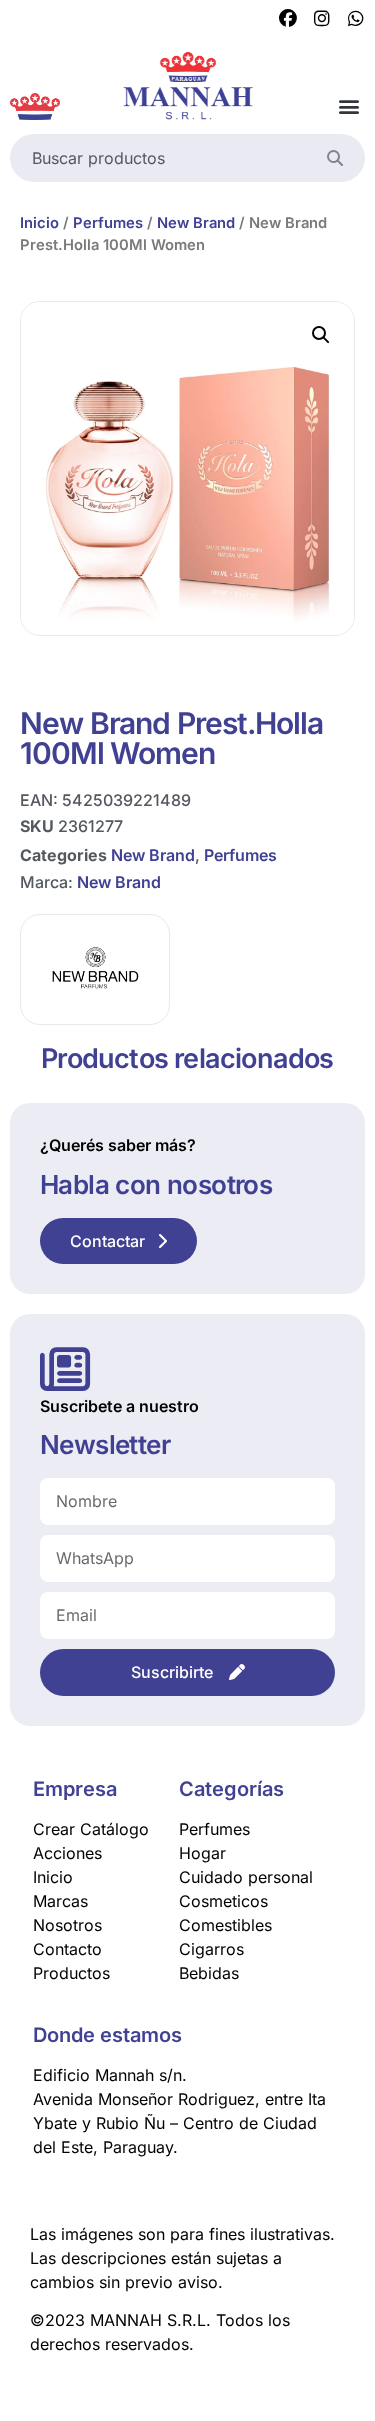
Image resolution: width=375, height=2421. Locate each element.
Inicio (39, 223)
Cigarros (211, 1949)
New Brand (196, 223)
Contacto (67, 1949)
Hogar (202, 1853)
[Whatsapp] (356, 19)
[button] (348, 106)
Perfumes (108, 223)
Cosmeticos (223, 1901)
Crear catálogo (91, 1829)
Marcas (60, 1901)
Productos (71, 1973)
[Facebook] (288, 19)
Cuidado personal (246, 1877)
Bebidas (209, 1973)
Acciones (67, 1853)
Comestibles (225, 1925)
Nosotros (67, 1925)
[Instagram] (322, 19)
